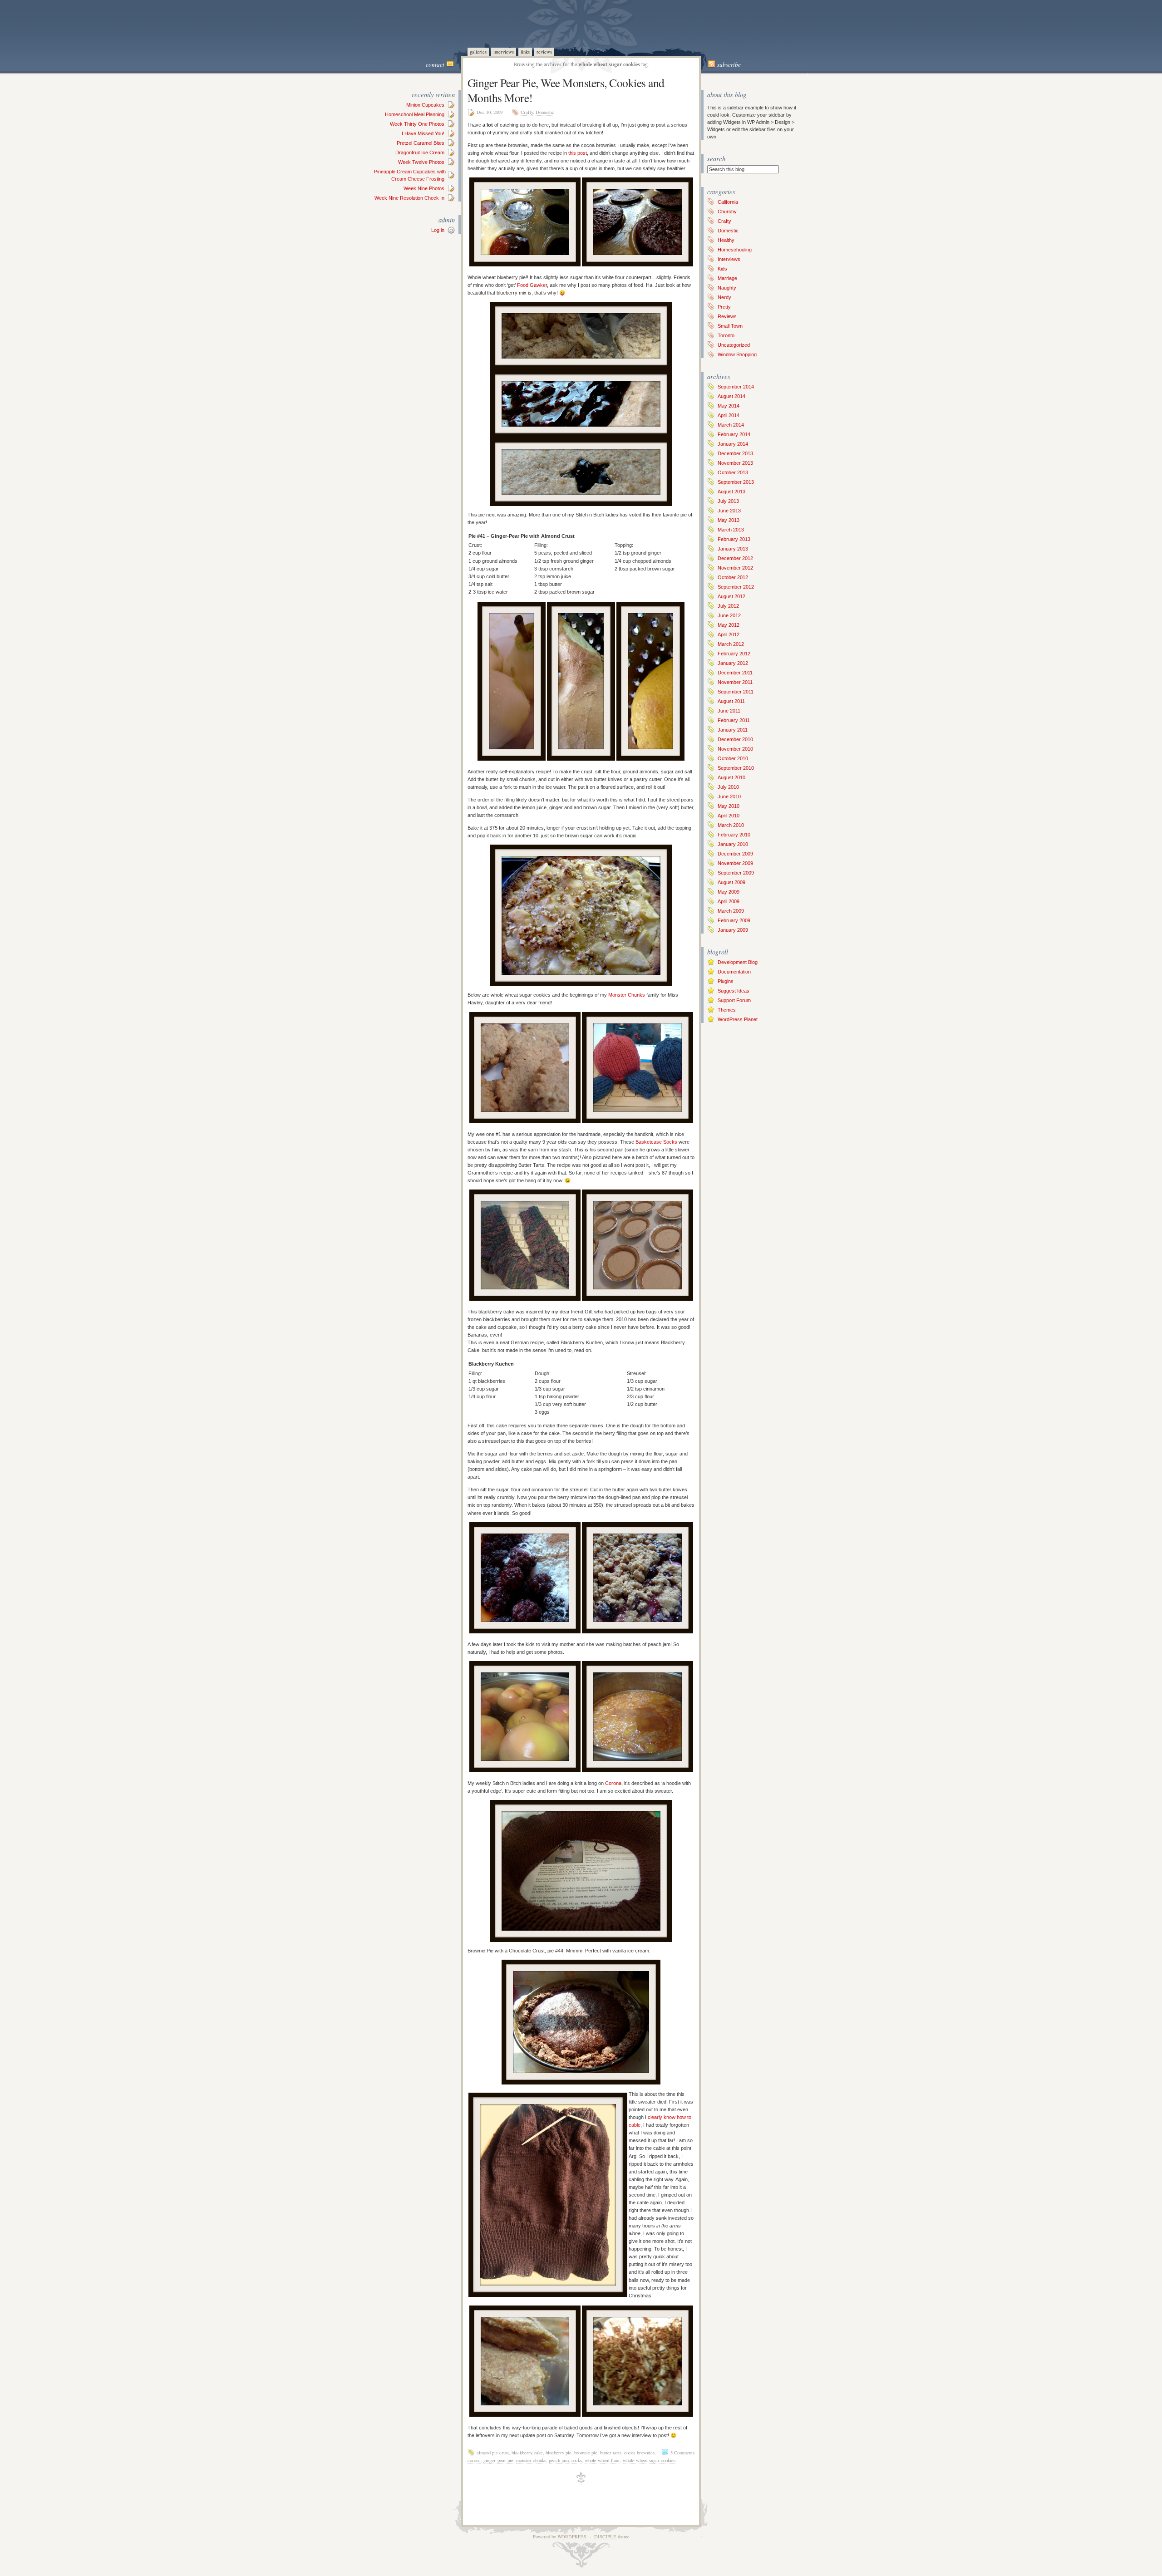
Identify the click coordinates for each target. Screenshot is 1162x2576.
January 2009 (733, 930)
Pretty (724, 307)
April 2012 (729, 634)
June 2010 (729, 796)
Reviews (544, 52)
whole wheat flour (602, 2460)
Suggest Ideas (734, 991)
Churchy (727, 211)
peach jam (559, 2460)
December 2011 (735, 673)
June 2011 (729, 711)
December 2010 (735, 739)
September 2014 (736, 387)
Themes (727, 1010)
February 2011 (734, 720)
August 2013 (731, 492)
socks (577, 2460)
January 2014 (733, 444)
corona (474, 2460)
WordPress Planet (738, 1019)
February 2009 (734, 920)
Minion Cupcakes (425, 105)
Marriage (727, 278)
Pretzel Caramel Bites (421, 143)
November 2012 (735, 568)
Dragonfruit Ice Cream (420, 152)
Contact (435, 64)
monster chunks (531, 2460)
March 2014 (731, 425)
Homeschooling (735, 250)
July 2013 (728, 501)
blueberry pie (559, 2453)
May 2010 (729, 806)
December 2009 (735, 854)
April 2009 (729, 901)
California (728, 202)
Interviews (504, 52)
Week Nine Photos (424, 188)
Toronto (726, 335)
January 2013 (733, 549)
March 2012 (731, 644)
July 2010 (728, 787)
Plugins (726, 981)
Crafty (527, 112)
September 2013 (736, 482)
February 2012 (734, 654)
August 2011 (731, 701)
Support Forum (734, 1000)
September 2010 (736, 768)
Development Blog (738, 962)
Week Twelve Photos (421, 162)
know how (675, 2117)
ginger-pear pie (498, 2460)
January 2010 (733, 844)
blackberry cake (527, 2453)
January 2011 (733, 730)
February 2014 (734, 434)
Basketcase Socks (656, 1142)
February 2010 (734, 835)
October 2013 (733, 472)
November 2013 (735, 463)
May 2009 (729, 892)
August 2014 (731, 396)
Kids (722, 269)
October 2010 (733, 758)
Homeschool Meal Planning (415, 114)
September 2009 (736, 873)
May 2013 (729, 520)
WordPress (572, 2537)
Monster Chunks (627, 995)
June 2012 (729, 615)
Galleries (478, 52)
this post (578, 153)
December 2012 (735, 558)
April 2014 (729, 415)
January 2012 (733, 663)
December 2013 (735, 453)
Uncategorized (734, 345)
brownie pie (586, 2453)
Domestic (545, 112)
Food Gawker (532, 285)
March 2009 (731, 911)
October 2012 (733, 577)
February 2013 (734, 539)
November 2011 (735, 682)
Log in (438, 230)
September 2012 (736, 587)
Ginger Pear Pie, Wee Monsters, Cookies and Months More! (566, 90)
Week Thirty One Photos (417, 124)
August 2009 (731, 882)
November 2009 (735, 863)
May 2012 (729, 625)
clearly (655, 2117)
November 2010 (735, 749)
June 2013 (729, 511)
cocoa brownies (639, 2453)
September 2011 (736, 692)
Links (525, 52)
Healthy (726, 240)
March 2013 (731, 530)
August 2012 (731, 596)
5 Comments (682, 2453)
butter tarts (611, 2453)
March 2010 (731, 825)
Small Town (730, 326)
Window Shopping (737, 354)
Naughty (727, 288)
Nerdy (724, 297)
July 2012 (728, 606)
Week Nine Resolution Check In (409, 198)
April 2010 (729, 816)
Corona (613, 1783)
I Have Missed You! (423, 133)
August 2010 (731, 777)
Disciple (605, 2537)
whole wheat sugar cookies (649, 2460)
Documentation (734, 972)
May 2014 (729, 406)
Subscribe (729, 64)
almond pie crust (493, 2453)
